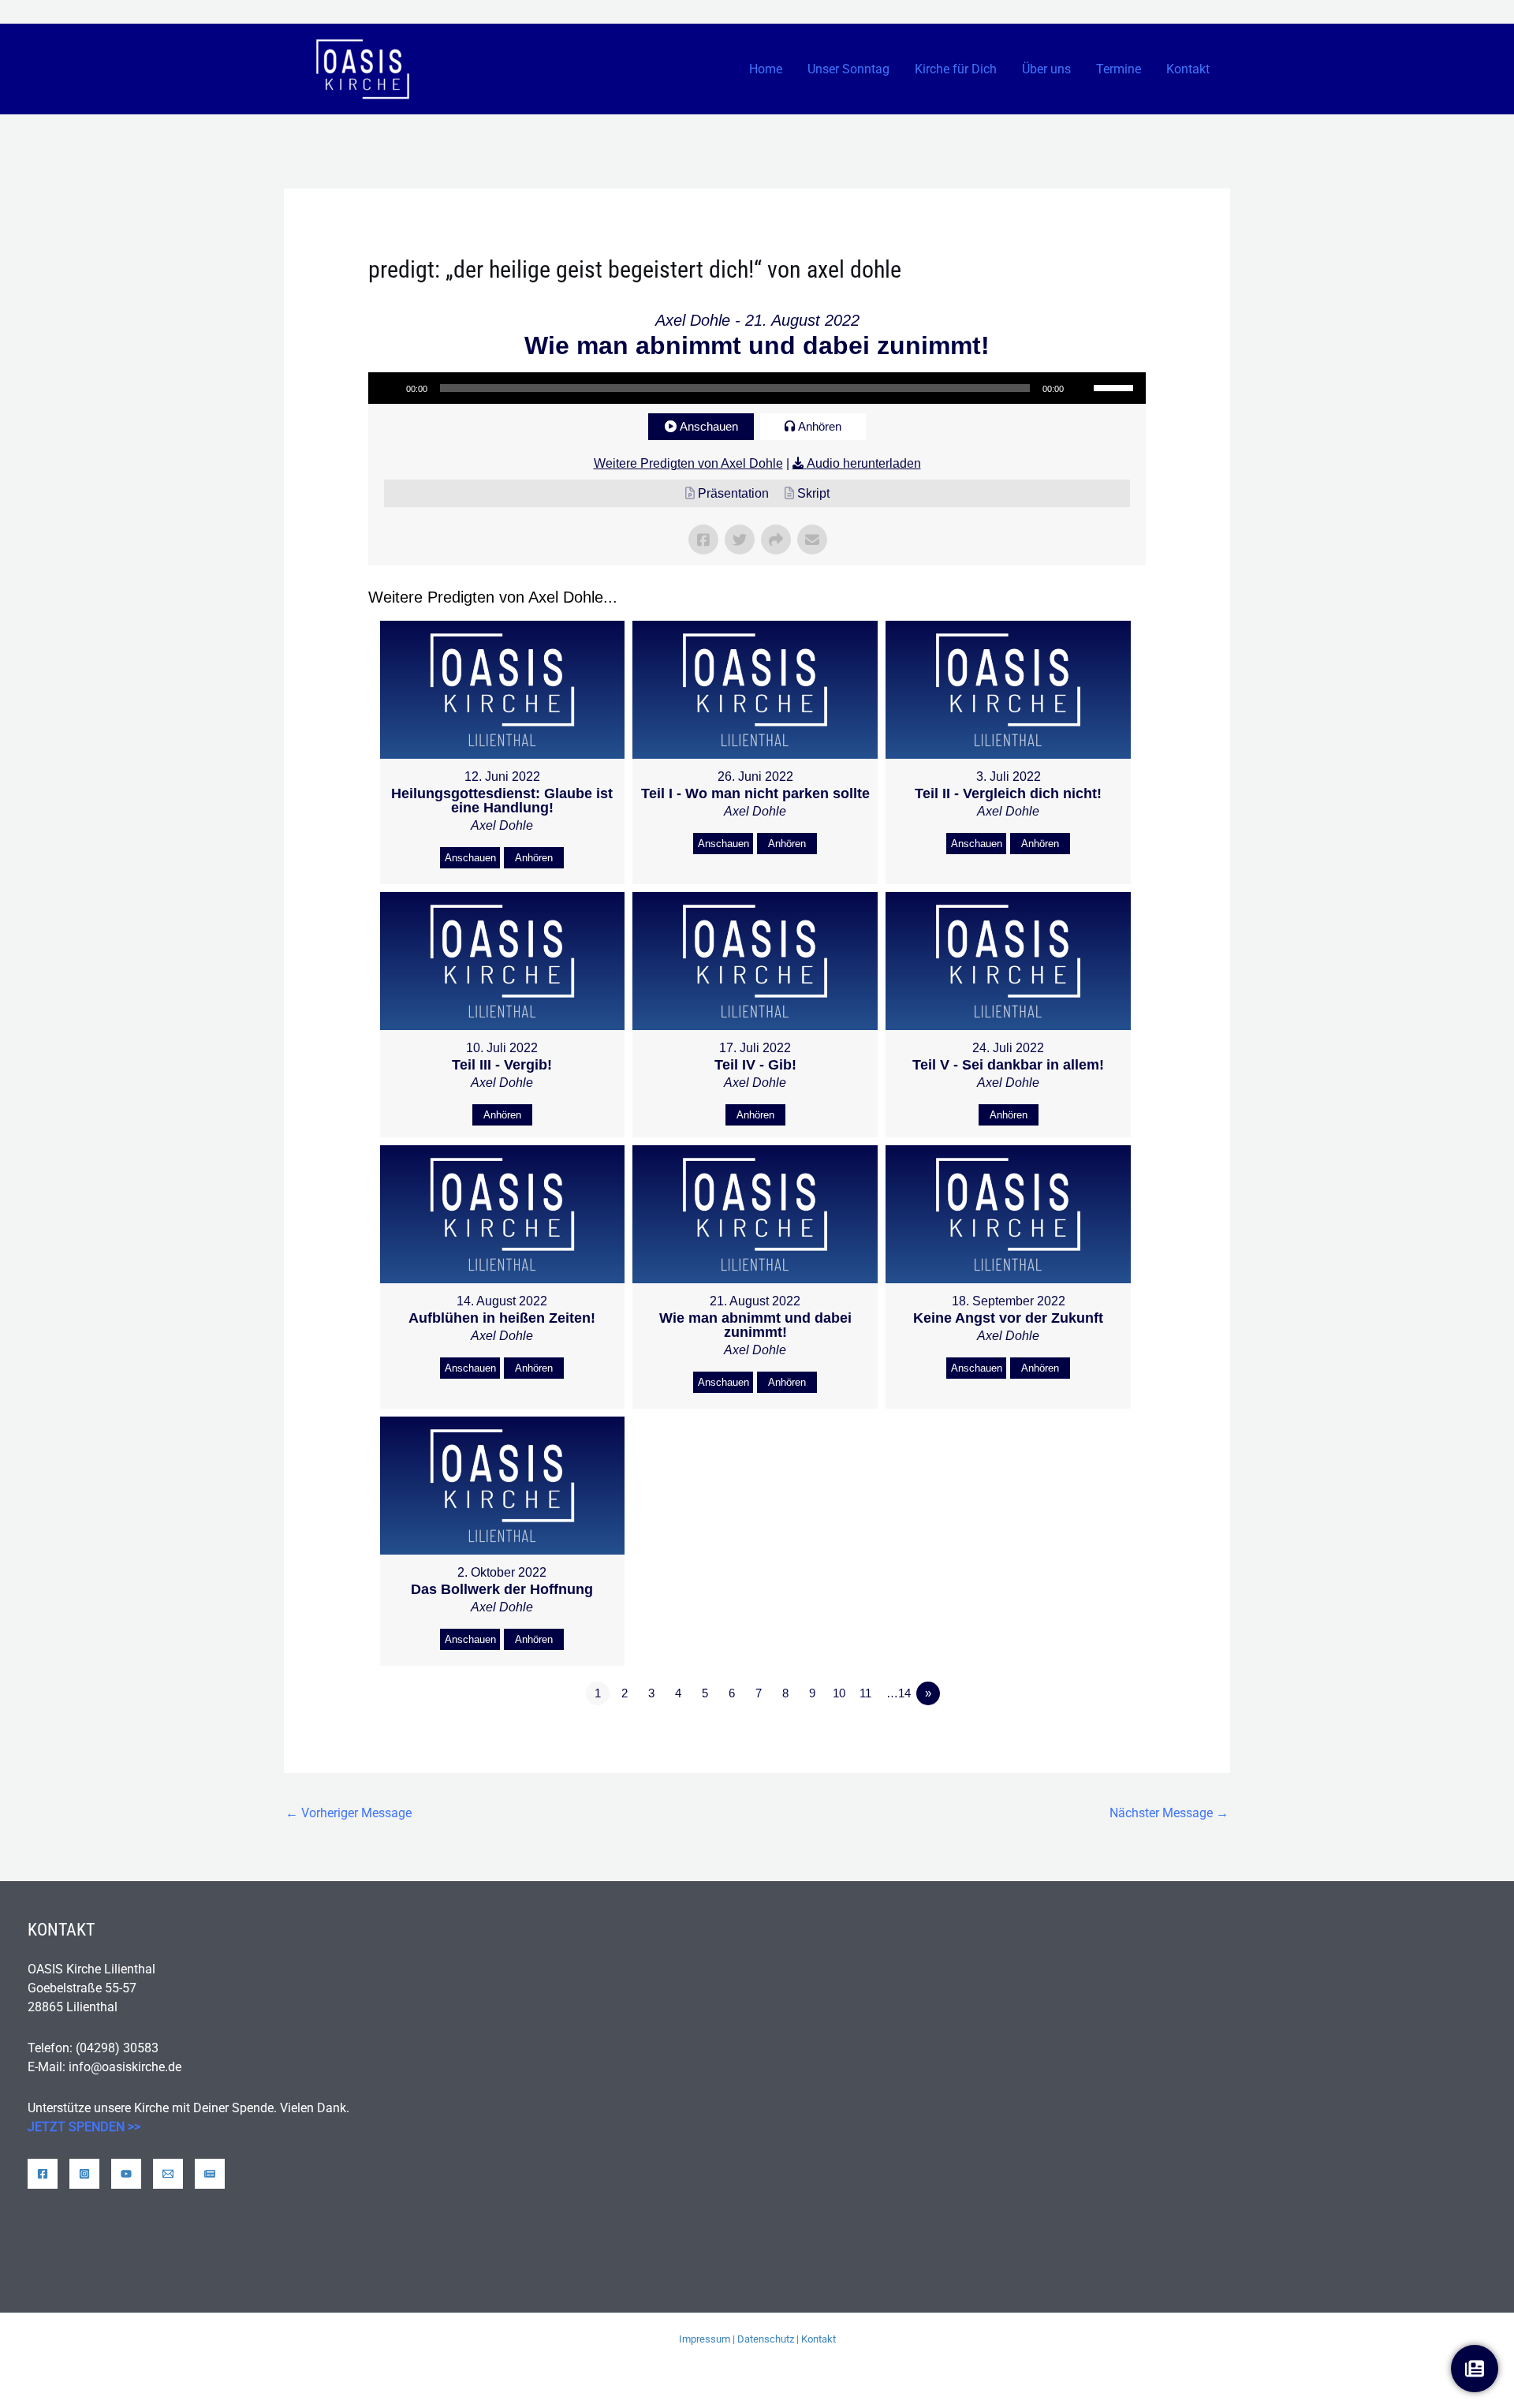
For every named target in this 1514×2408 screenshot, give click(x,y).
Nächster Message (1169, 1813)
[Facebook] (43, 2174)
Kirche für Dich (956, 69)
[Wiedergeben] (389, 388)
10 (839, 1693)
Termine (1119, 69)
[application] (757, 388)
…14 (899, 1693)
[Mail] (168, 2174)
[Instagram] (84, 2174)
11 (865, 1693)
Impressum (705, 2339)
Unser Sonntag (848, 69)
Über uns (1046, 69)
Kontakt (1188, 69)
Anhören (820, 426)
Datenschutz (766, 2339)
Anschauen (709, 426)
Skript (813, 493)
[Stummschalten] (1081, 388)
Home (766, 69)
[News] (210, 2174)
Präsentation (733, 493)
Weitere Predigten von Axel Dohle (688, 463)
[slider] (1116, 386)
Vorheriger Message (349, 1813)
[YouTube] (126, 2174)
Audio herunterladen (864, 463)
